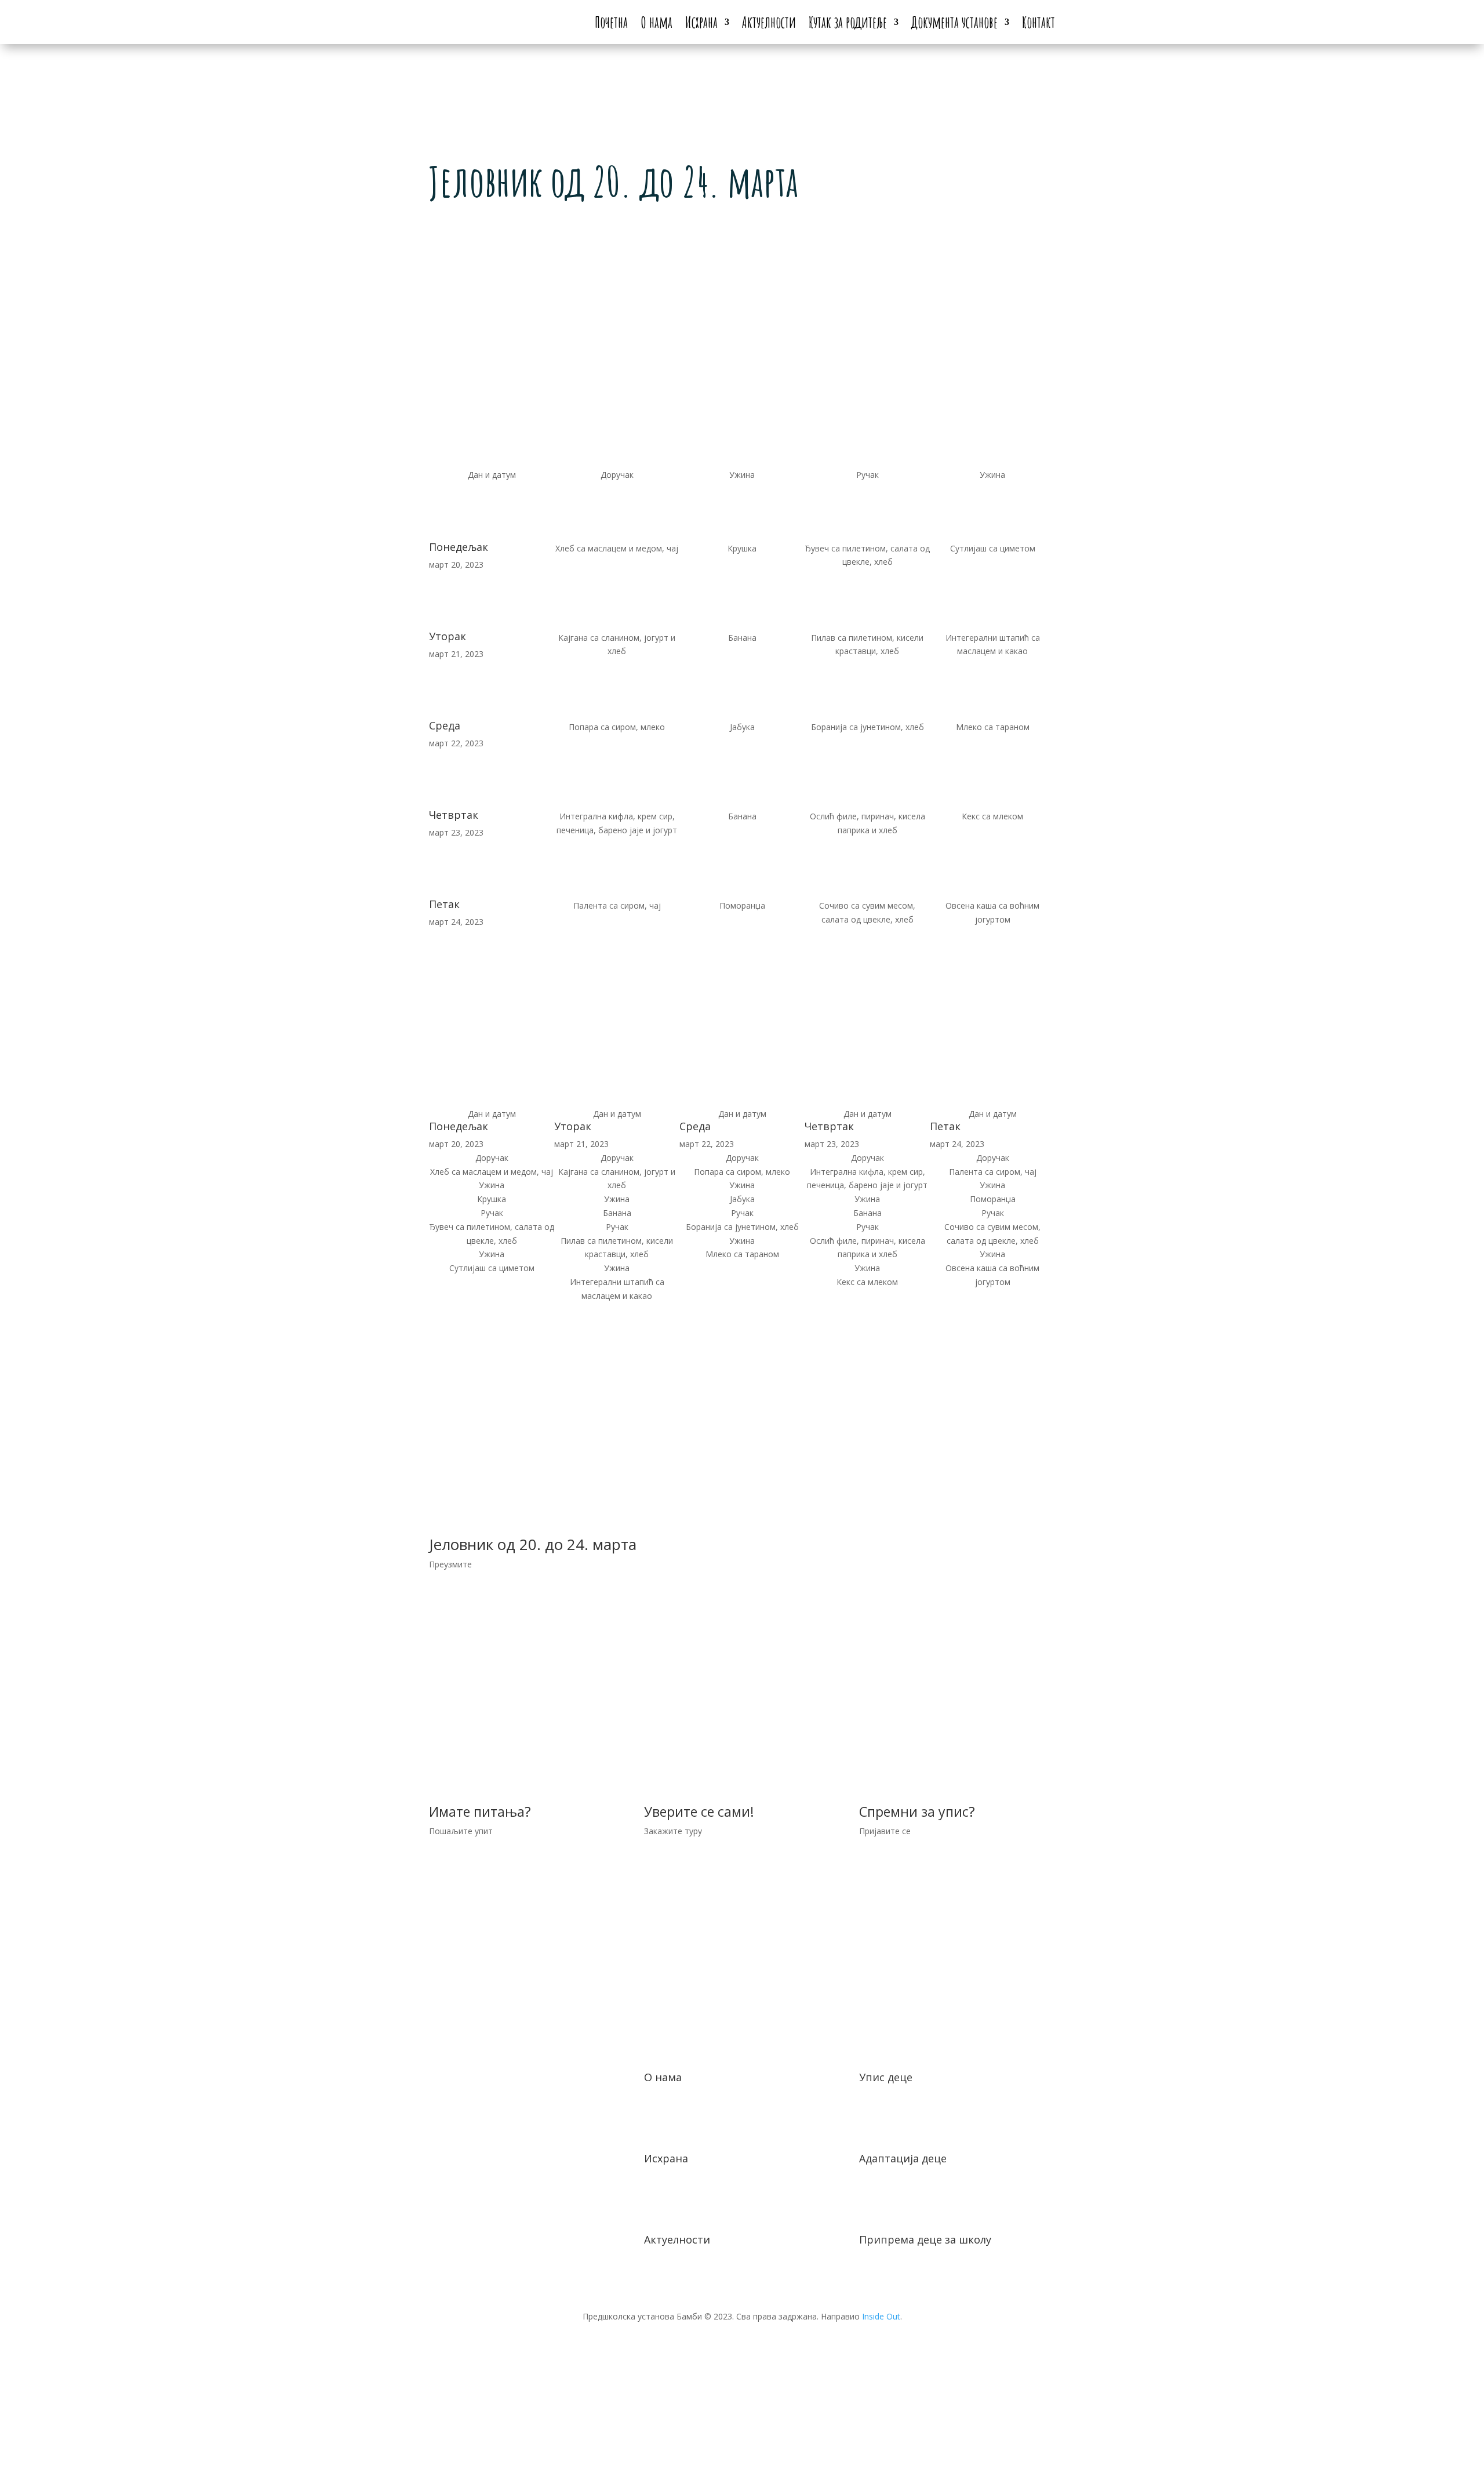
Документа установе (954, 22)
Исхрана (701, 22)
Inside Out (881, 2316)
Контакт (1039, 22)
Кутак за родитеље (848, 22)
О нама (656, 22)
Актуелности (769, 22)
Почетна (611, 22)
